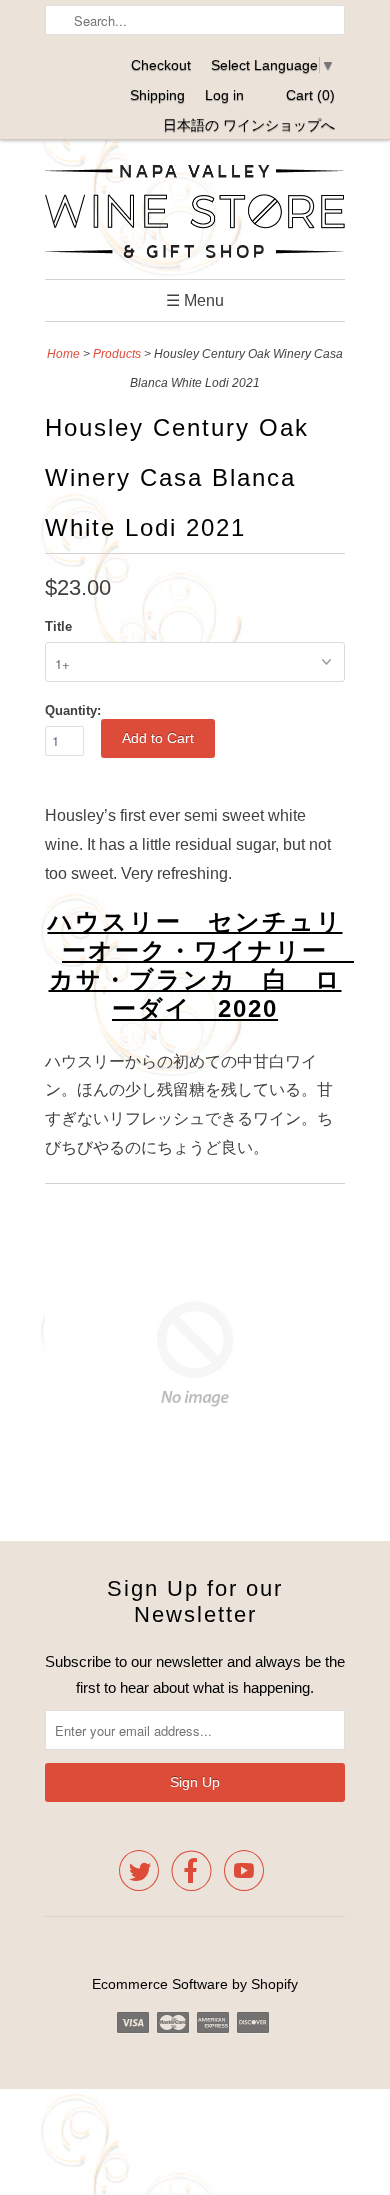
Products (117, 354)
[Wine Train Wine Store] (195, 214)
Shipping (157, 95)
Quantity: (73, 710)
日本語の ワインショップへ (249, 125)
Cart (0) (310, 95)
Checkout (161, 65)
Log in (224, 95)
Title (58, 626)
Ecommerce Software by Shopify (195, 1984)
